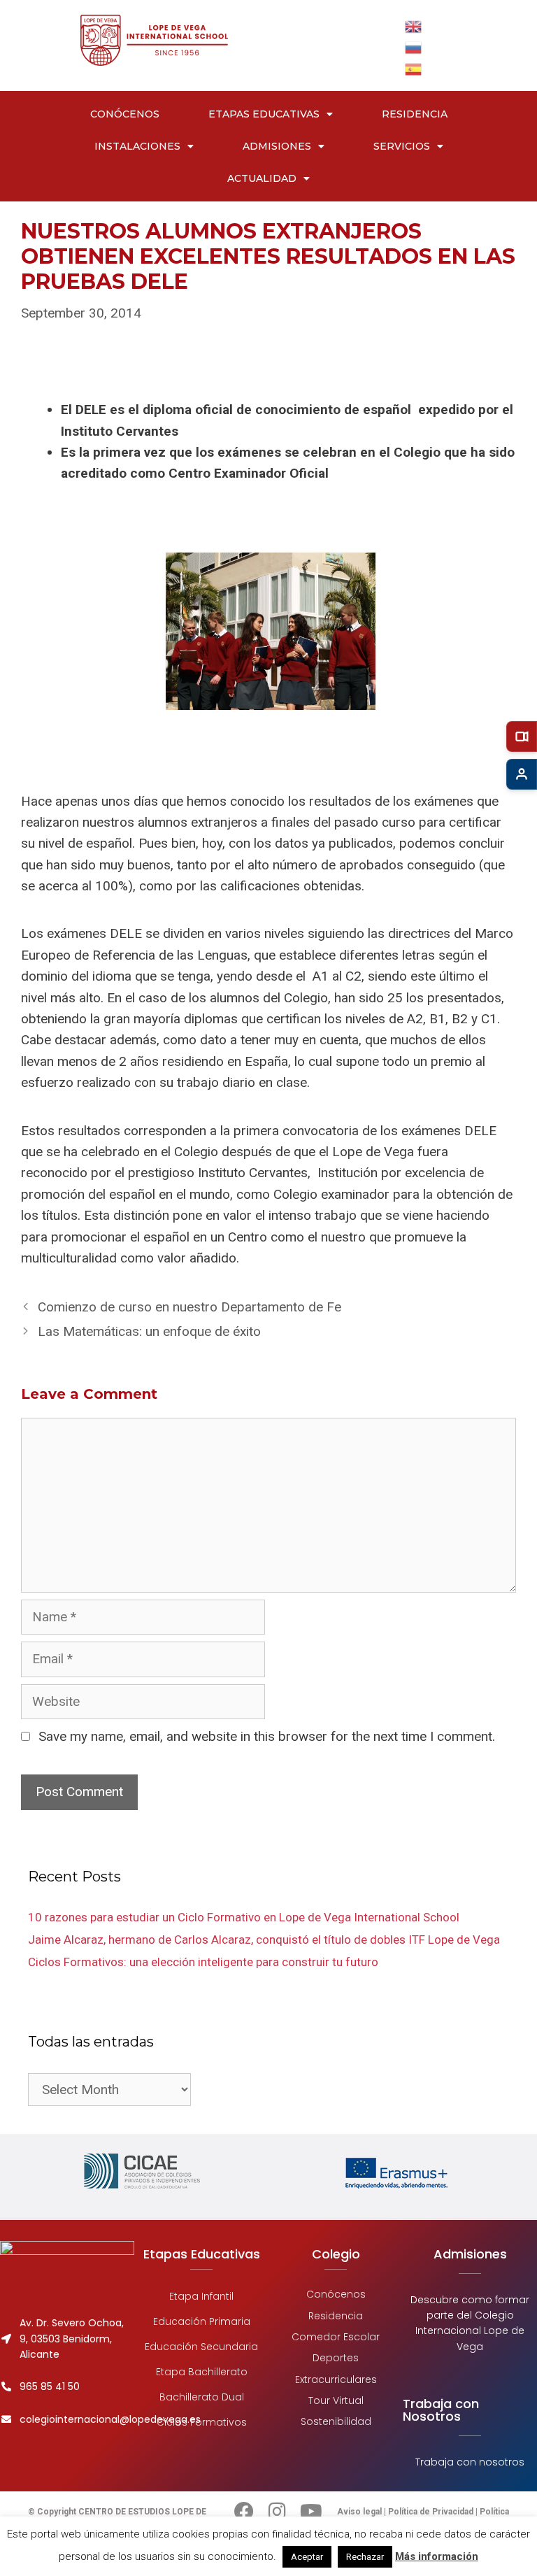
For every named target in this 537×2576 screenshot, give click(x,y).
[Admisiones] (522, 774)
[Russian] (414, 47)
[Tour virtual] (522, 736)
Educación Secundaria (201, 2347)
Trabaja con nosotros (470, 2462)
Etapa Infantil (201, 2296)
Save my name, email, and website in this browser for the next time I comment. (267, 1736)
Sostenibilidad (336, 2421)
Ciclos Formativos (202, 2422)
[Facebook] (244, 2512)
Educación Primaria (202, 2321)
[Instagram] (278, 2512)
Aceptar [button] (307, 2557)
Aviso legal (360, 2512)
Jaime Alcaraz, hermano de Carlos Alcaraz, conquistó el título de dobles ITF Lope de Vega (264, 1940)
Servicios (402, 146)
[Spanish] (414, 68)
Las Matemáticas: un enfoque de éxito (149, 1331)
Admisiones (277, 146)
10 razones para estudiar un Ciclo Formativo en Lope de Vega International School (244, 1917)
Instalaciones (137, 146)
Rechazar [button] (365, 2557)
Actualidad (262, 178)
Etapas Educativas (264, 114)
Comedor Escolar (336, 2337)
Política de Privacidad (431, 2512)
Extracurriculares (336, 2379)
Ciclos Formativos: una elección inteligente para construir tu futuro (203, 1962)
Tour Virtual (336, 2400)
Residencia (415, 114)
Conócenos (125, 114)
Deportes (336, 2358)
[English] (414, 26)
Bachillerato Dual (202, 2397)
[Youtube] (311, 2512)
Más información (437, 2556)
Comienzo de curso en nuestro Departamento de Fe (189, 1307)
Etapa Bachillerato (202, 2372)
